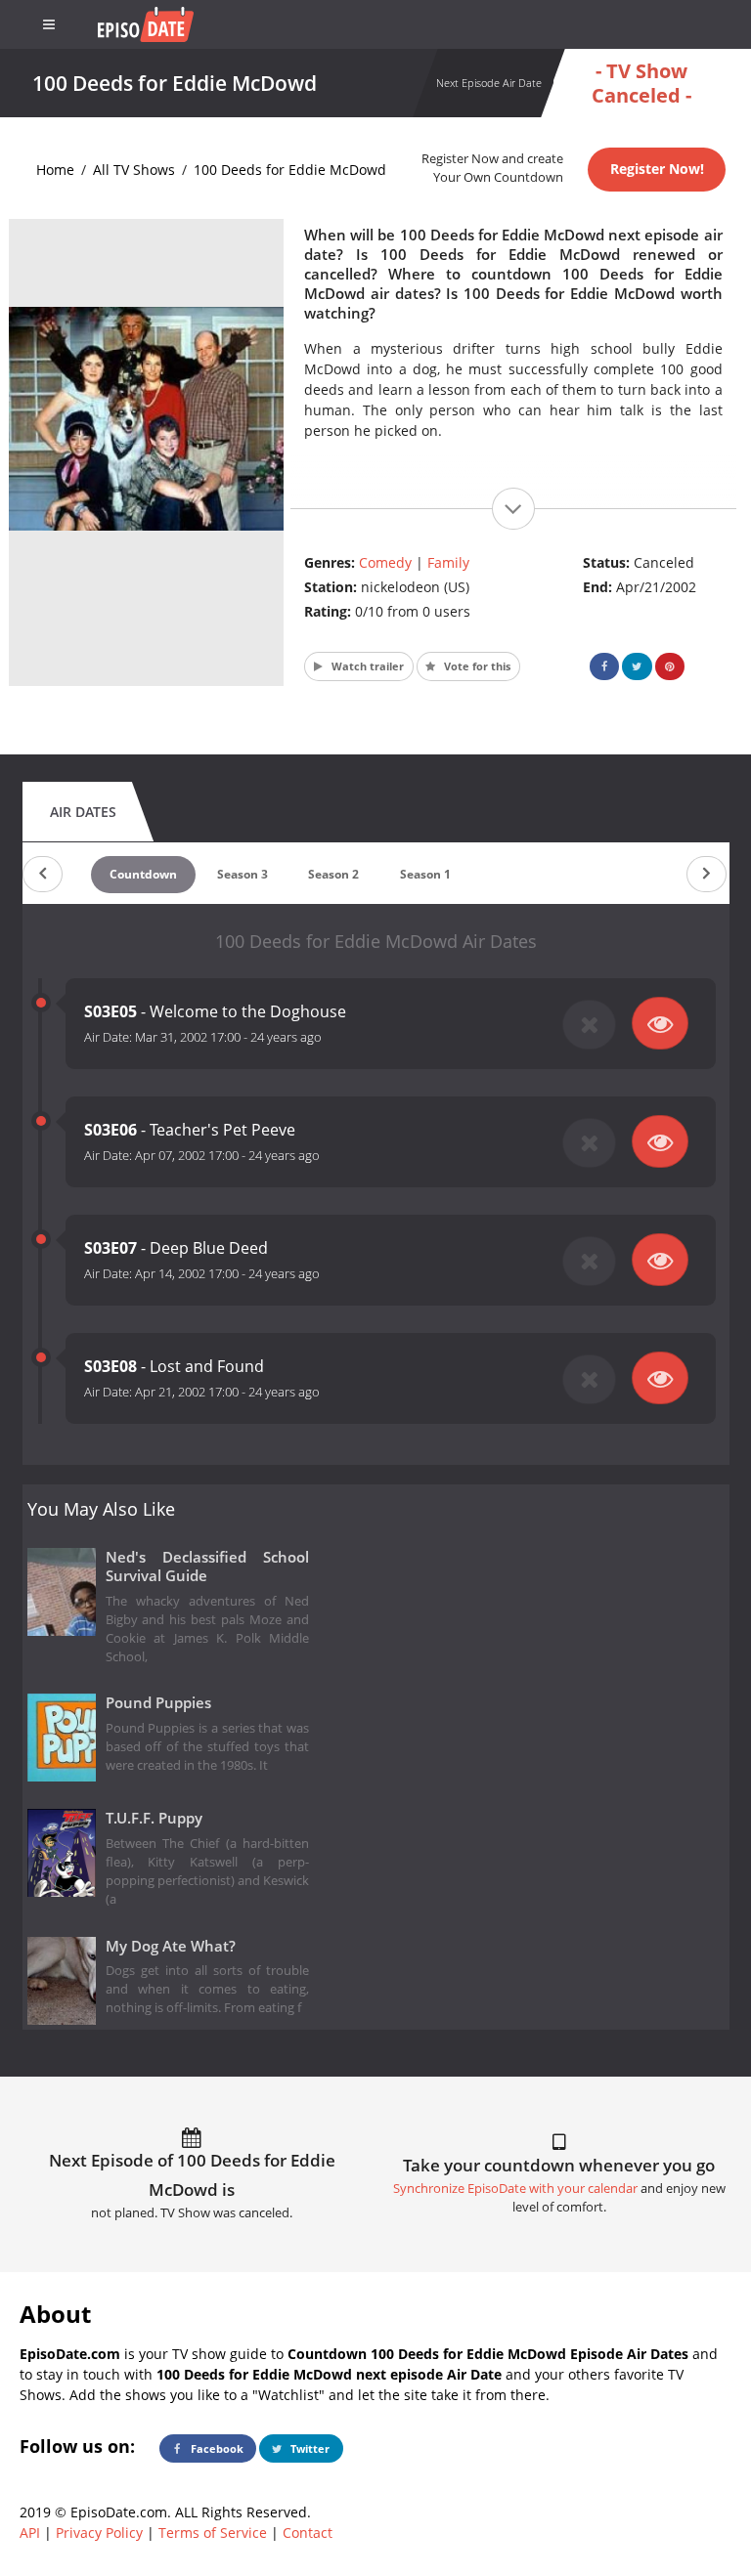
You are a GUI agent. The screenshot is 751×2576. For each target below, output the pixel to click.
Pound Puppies (158, 1703)
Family (448, 562)
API (30, 2533)
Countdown (143, 874)
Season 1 (425, 874)
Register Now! (657, 169)
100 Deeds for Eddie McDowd (290, 170)
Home (55, 170)
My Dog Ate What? (171, 1946)
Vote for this (476, 666)
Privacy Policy (99, 2533)
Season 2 (333, 874)
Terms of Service (213, 2533)
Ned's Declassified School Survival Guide (208, 1567)
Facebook (216, 2448)
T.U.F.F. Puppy (154, 1818)
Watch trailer (366, 666)
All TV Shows (134, 170)
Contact (308, 2533)
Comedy (385, 562)
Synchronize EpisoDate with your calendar (515, 2189)
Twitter (309, 2448)
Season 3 (243, 874)
